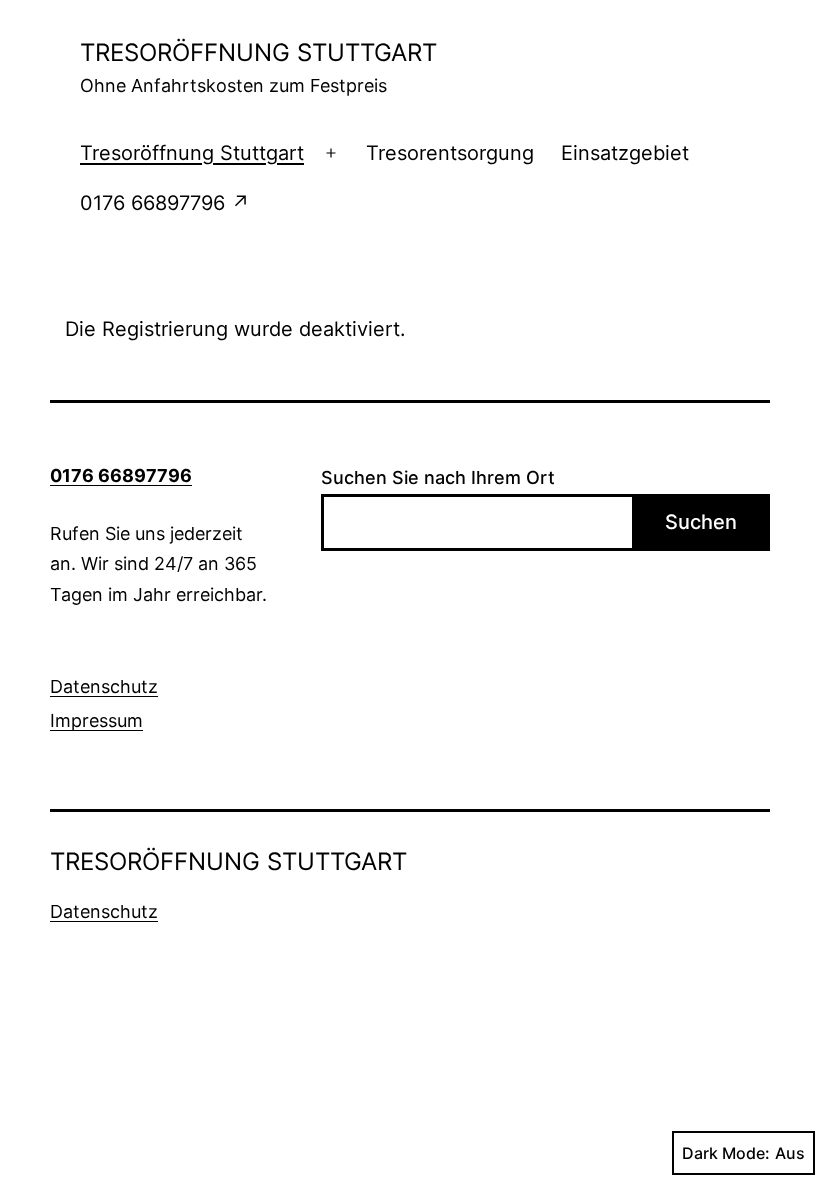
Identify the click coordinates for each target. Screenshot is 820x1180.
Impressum (96, 720)
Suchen (701, 522)
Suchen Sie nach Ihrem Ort (438, 477)
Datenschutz (104, 686)
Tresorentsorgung (450, 153)
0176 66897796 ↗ (165, 203)
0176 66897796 (121, 475)
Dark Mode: (726, 1153)
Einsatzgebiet (625, 153)
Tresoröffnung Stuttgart (192, 153)
